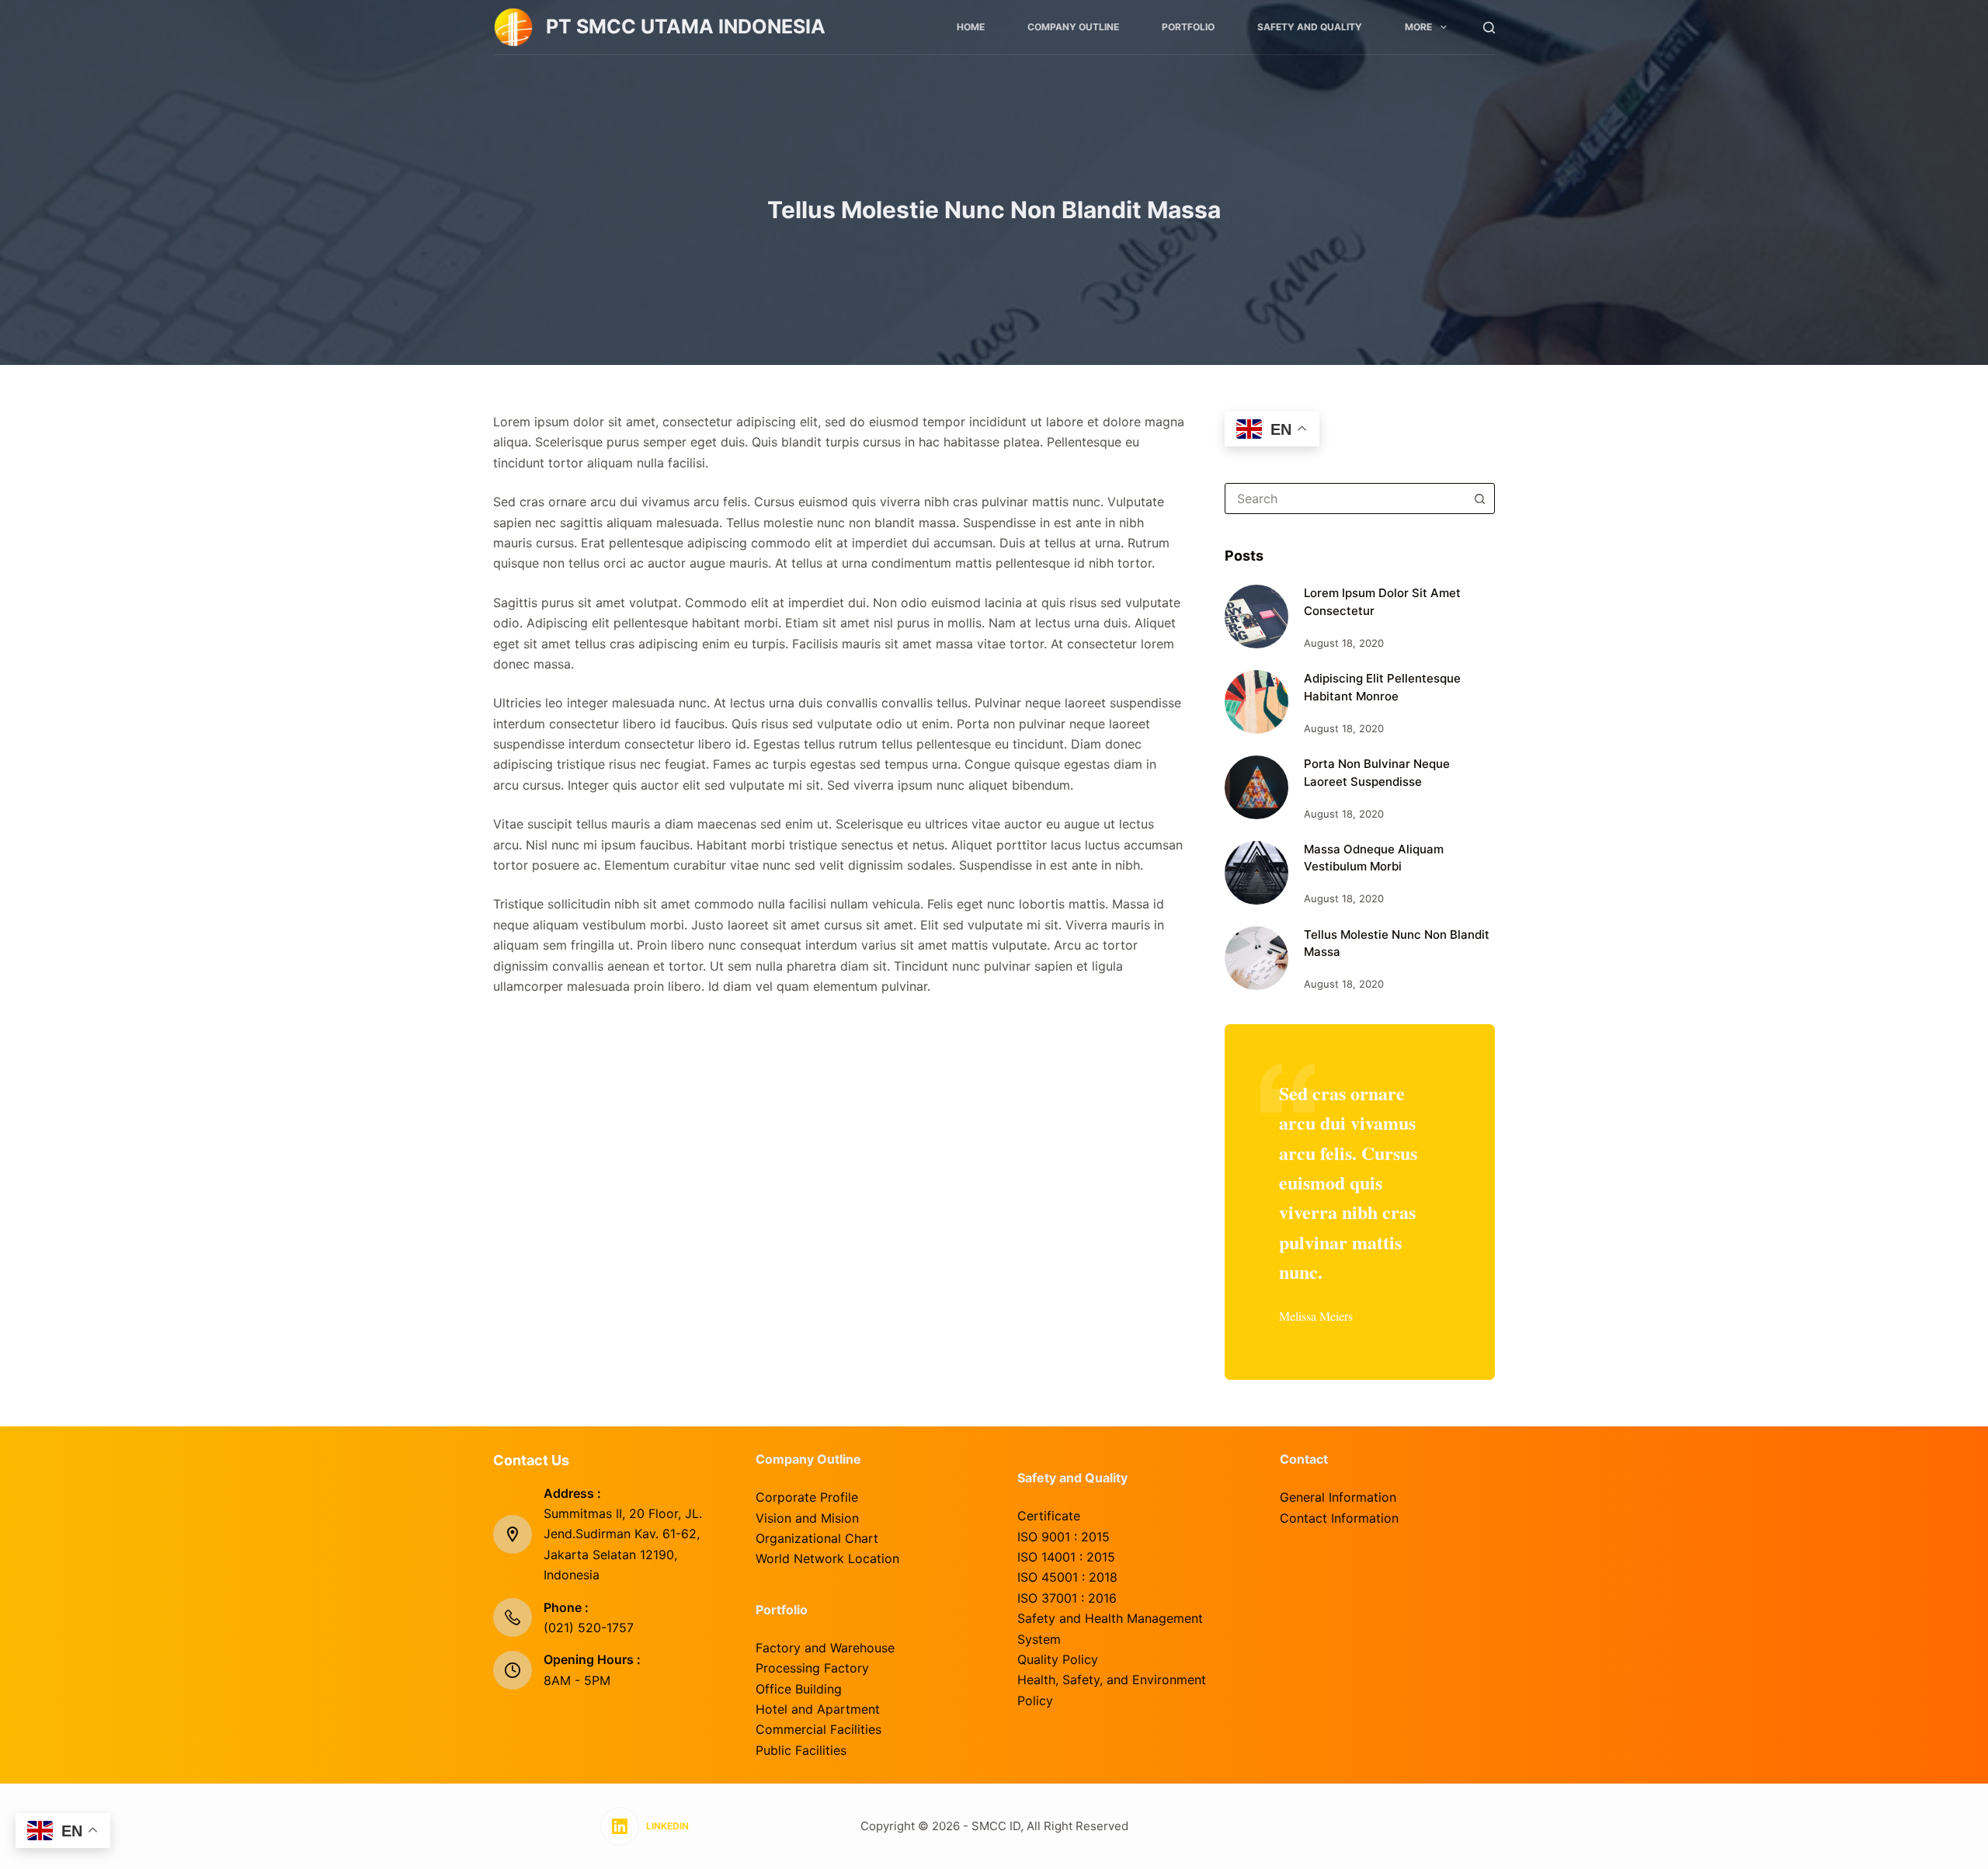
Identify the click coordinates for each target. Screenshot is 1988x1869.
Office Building (799, 1689)
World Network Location (827, 1558)
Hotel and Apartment (818, 1709)
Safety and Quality (1310, 27)
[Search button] (1479, 499)
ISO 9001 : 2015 (1064, 1537)
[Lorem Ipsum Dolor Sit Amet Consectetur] (1256, 617)
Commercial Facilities (818, 1729)
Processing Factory (812, 1668)
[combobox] (1345, 499)
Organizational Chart (817, 1538)
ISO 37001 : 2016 (1067, 1598)
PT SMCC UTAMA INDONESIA (686, 26)
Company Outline (1073, 27)
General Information (1338, 1497)
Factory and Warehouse (825, 1648)
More (1418, 27)
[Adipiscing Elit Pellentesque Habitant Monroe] (1256, 702)
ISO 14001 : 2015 (1066, 1557)
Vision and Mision (807, 1518)
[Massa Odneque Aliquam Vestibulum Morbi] (1256, 873)
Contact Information (1339, 1518)
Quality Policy (1058, 1659)
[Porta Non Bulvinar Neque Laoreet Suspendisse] (1256, 787)
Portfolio (1188, 27)
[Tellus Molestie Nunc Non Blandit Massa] (1256, 958)
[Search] (1489, 28)
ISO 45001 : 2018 (1067, 1577)
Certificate (1049, 1516)
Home (971, 27)
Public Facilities (801, 1750)
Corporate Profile (807, 1497)
